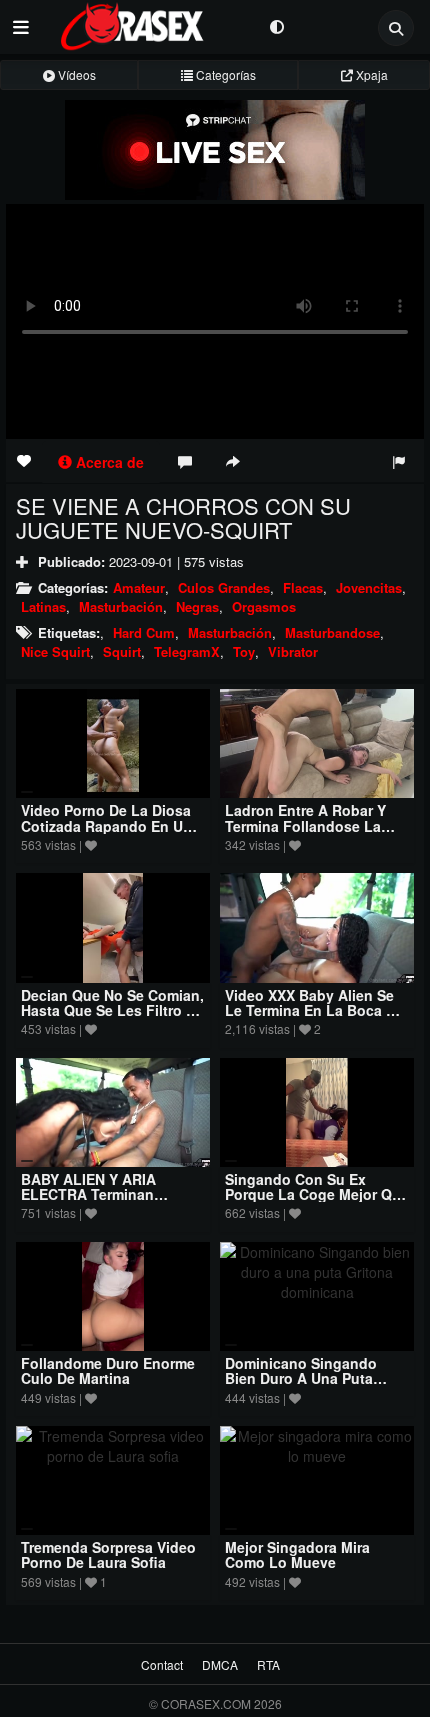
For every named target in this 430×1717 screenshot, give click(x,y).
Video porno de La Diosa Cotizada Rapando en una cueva (110, 825)
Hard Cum (144, 632)
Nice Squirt (55, 651)
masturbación (230, 632)
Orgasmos (264, 606)
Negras (197, 606)
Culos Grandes (224, 587)
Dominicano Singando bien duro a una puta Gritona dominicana (301, 1378)
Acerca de (108, 462)
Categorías (224, 74)
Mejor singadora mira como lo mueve (297, 1554)
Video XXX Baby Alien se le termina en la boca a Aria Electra (310, 1010)
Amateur (139, 587)
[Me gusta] (24, 460)
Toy (244, 651)
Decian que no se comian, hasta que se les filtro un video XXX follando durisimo (113, 1018)
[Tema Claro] (276, 25)
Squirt (122, 651)
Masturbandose (332, 632)
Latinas (43, 606)
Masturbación (121, 606)
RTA (268, 1664)
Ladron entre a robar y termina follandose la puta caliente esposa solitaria (305, 833)
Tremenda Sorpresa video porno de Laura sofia (108, 1554)
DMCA (220, 1664)
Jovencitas (369, 587)
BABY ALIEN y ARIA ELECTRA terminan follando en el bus (88, 1194)
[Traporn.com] (149, 23)
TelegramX (187, 651)
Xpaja (370, 74)
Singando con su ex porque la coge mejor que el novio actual (317, 1194)
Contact (162, 1664)
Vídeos (75, 74)
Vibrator (293, 651)
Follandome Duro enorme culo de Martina (108, 1370)
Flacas (303, 587)
